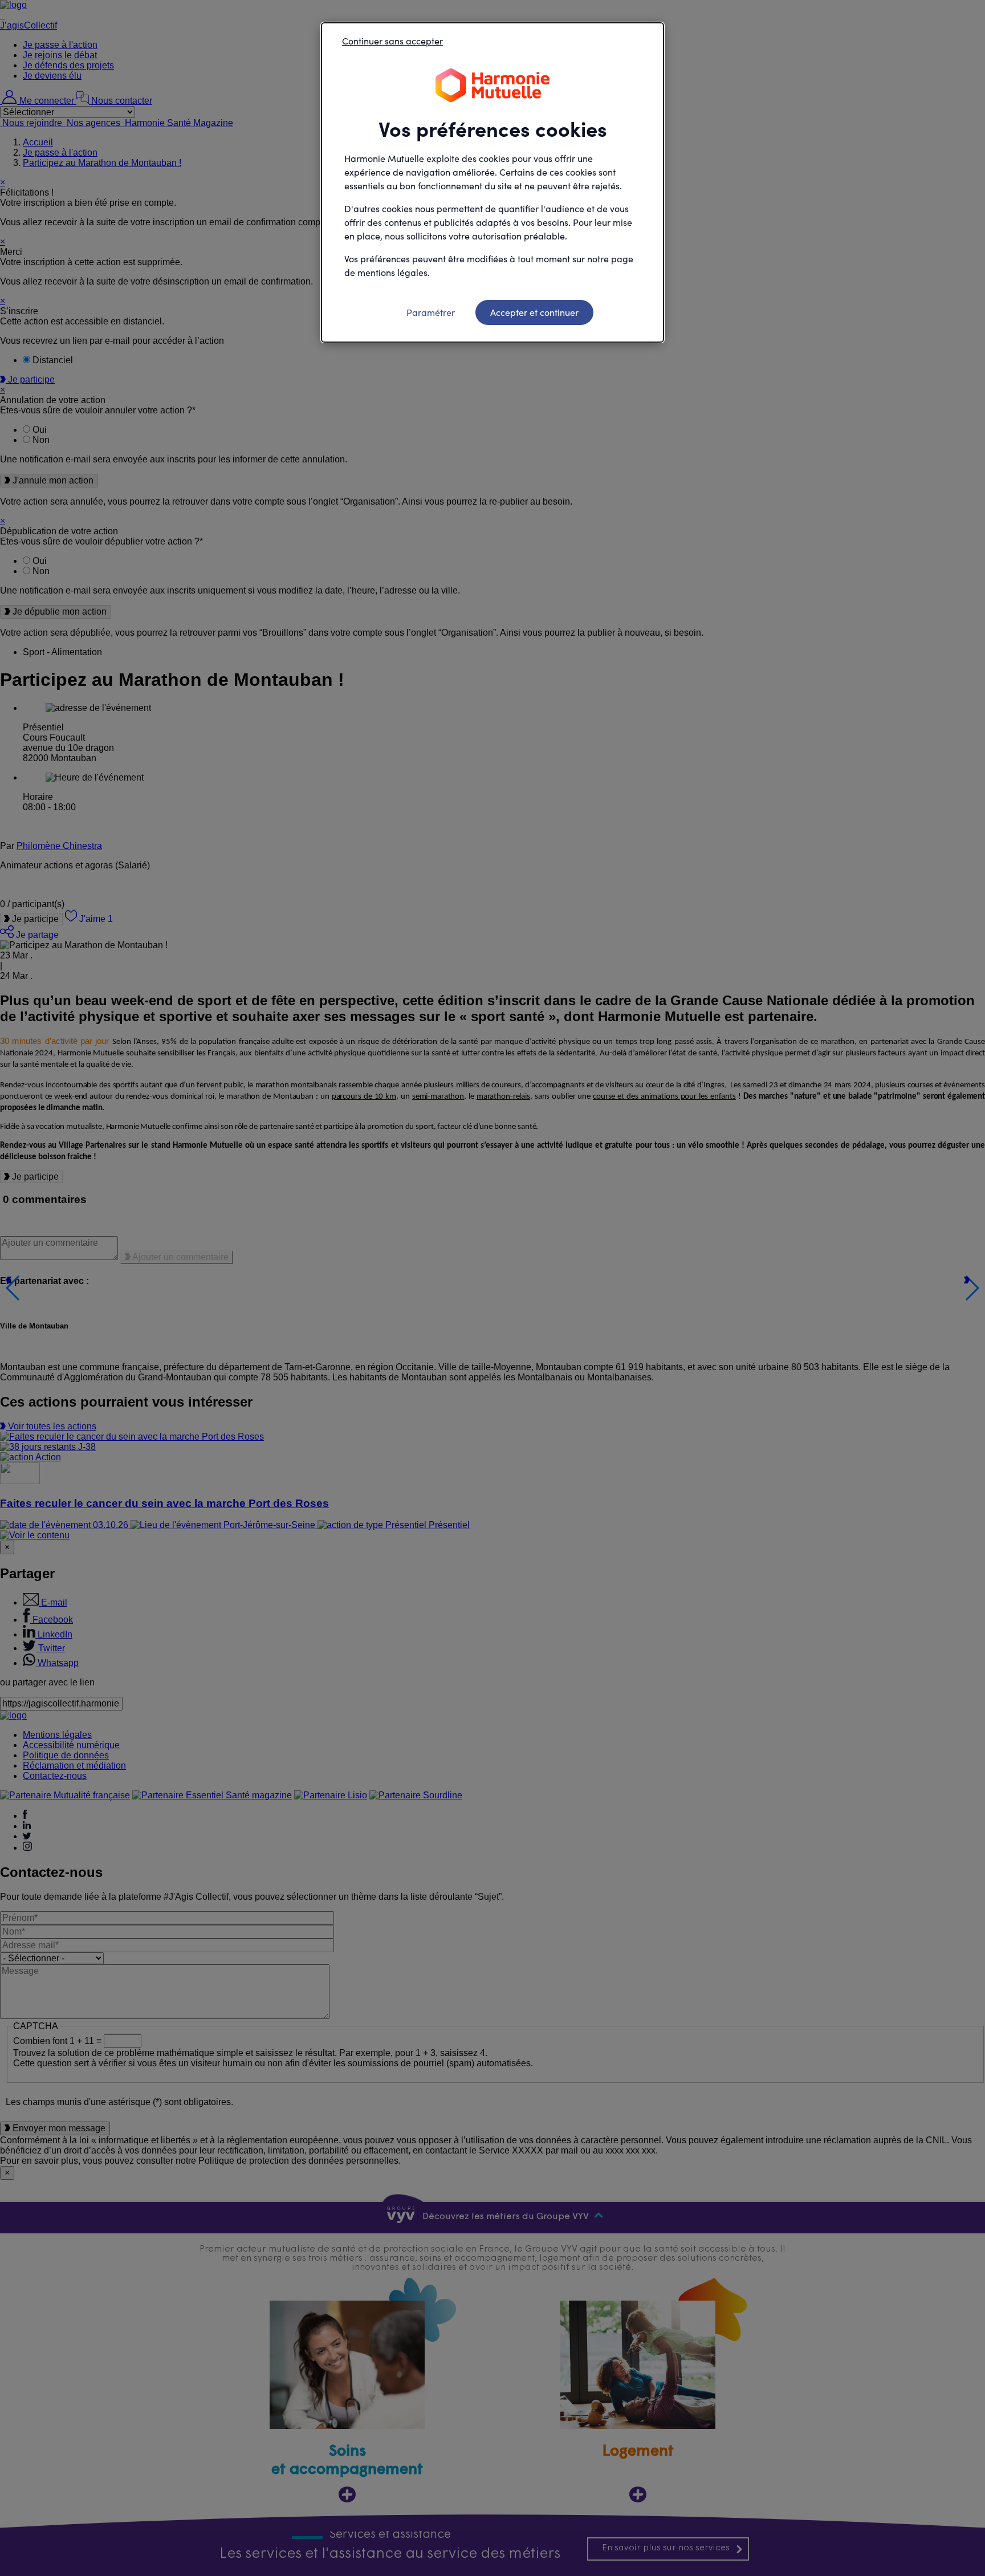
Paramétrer (431, 312)
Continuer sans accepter (392, 41)
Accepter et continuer (534, 312)
